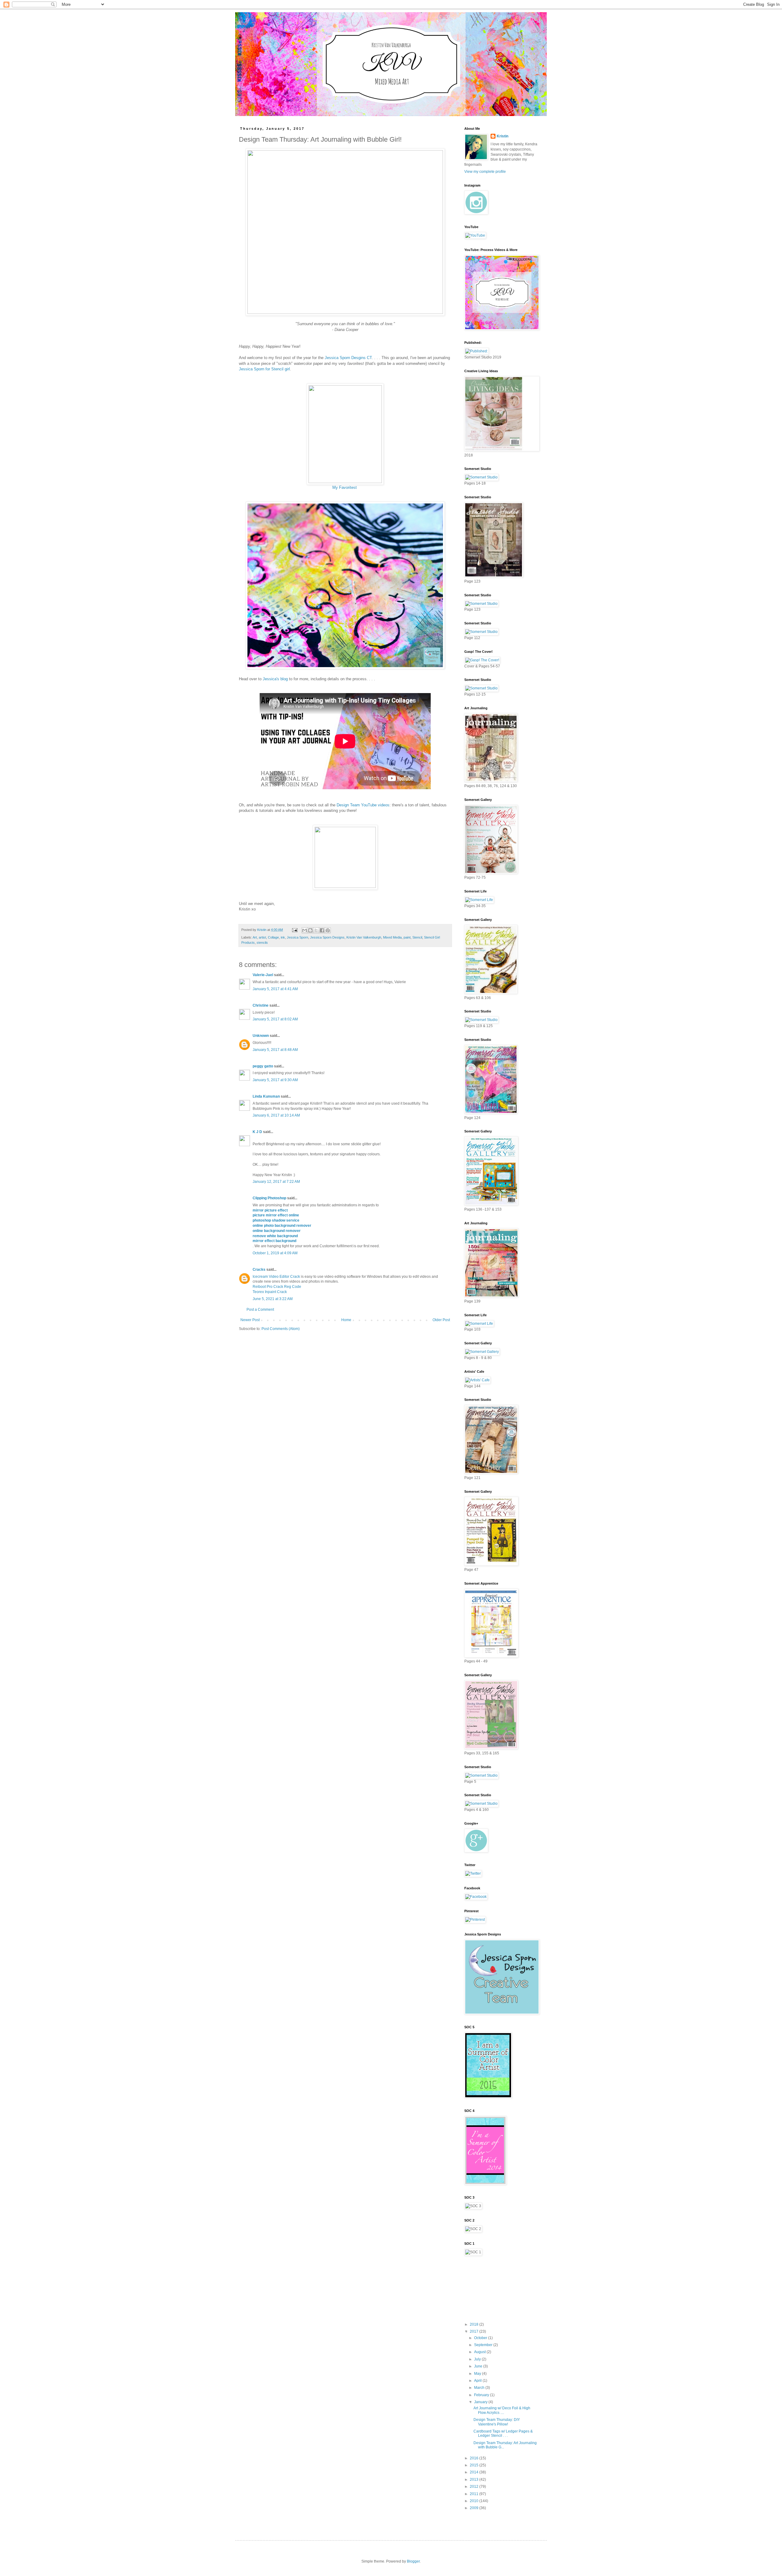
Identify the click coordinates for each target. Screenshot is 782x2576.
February (482, 2395)
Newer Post (250, 1320)
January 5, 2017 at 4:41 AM (275, 989)
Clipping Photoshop (269, 1198)
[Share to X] (316, 930)
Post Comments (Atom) (281, 1329)
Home (346, 1320)
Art (255, 937)
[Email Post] (294, 930)
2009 (475, 2508)
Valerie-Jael (263, 975)
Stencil (417, 937)
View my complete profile (485, 172)
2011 (475, 2494)
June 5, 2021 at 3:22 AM (273, 1299)
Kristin (502, 136)
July (478, 2359)
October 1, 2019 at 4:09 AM (275, 1253)
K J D (257, 1132)
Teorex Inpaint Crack (270, 1292)
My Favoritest (345, 487)
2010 (475, 2501)
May (478, 2374)
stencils (262, 943)
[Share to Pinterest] (328, 930)
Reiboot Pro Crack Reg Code (277, 1287)
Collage (273, 937)
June (479, 2366)
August (480, 2352)
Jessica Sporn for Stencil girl (264, 369)
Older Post (441, 1320)
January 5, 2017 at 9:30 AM (275, 1080)
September (484, 2345)
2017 (475, 2331)
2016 (475, 2458)
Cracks (259, 1270)
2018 (475, 2324)
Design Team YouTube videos (363, 805)
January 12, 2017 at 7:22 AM (276, 1182)
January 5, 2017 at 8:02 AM (275, 1019)
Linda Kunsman (266, 1096)
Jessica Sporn (298, 937)
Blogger (413, 2561)
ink (283, 937)
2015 (475, 2465)
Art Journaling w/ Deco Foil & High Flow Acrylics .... (502, 2410)
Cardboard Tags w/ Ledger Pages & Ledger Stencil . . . (503, 2433)
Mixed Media (392, 937)
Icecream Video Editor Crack (276, 1277)
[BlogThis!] (310, 930)
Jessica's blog (275, 679)
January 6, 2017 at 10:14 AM (276, 1115)
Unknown (261, 1036)
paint (407, 937)
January (481, 2402)
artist (262, 937)
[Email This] (305, 930)
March (480, 2388)
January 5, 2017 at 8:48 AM (275, 1050)
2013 (475, 2480)
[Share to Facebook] (322, 930)
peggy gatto (263, 1066)
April (478, 2381)
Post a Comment (260, 1310)
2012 (475, 2487)
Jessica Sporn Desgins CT (348, 358)
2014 (475, 2472)
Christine (261, 1005)
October (481, 2338)
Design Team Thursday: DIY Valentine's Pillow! (497, 2422)
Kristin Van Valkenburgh (364, 937)
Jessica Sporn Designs (327, 937)
